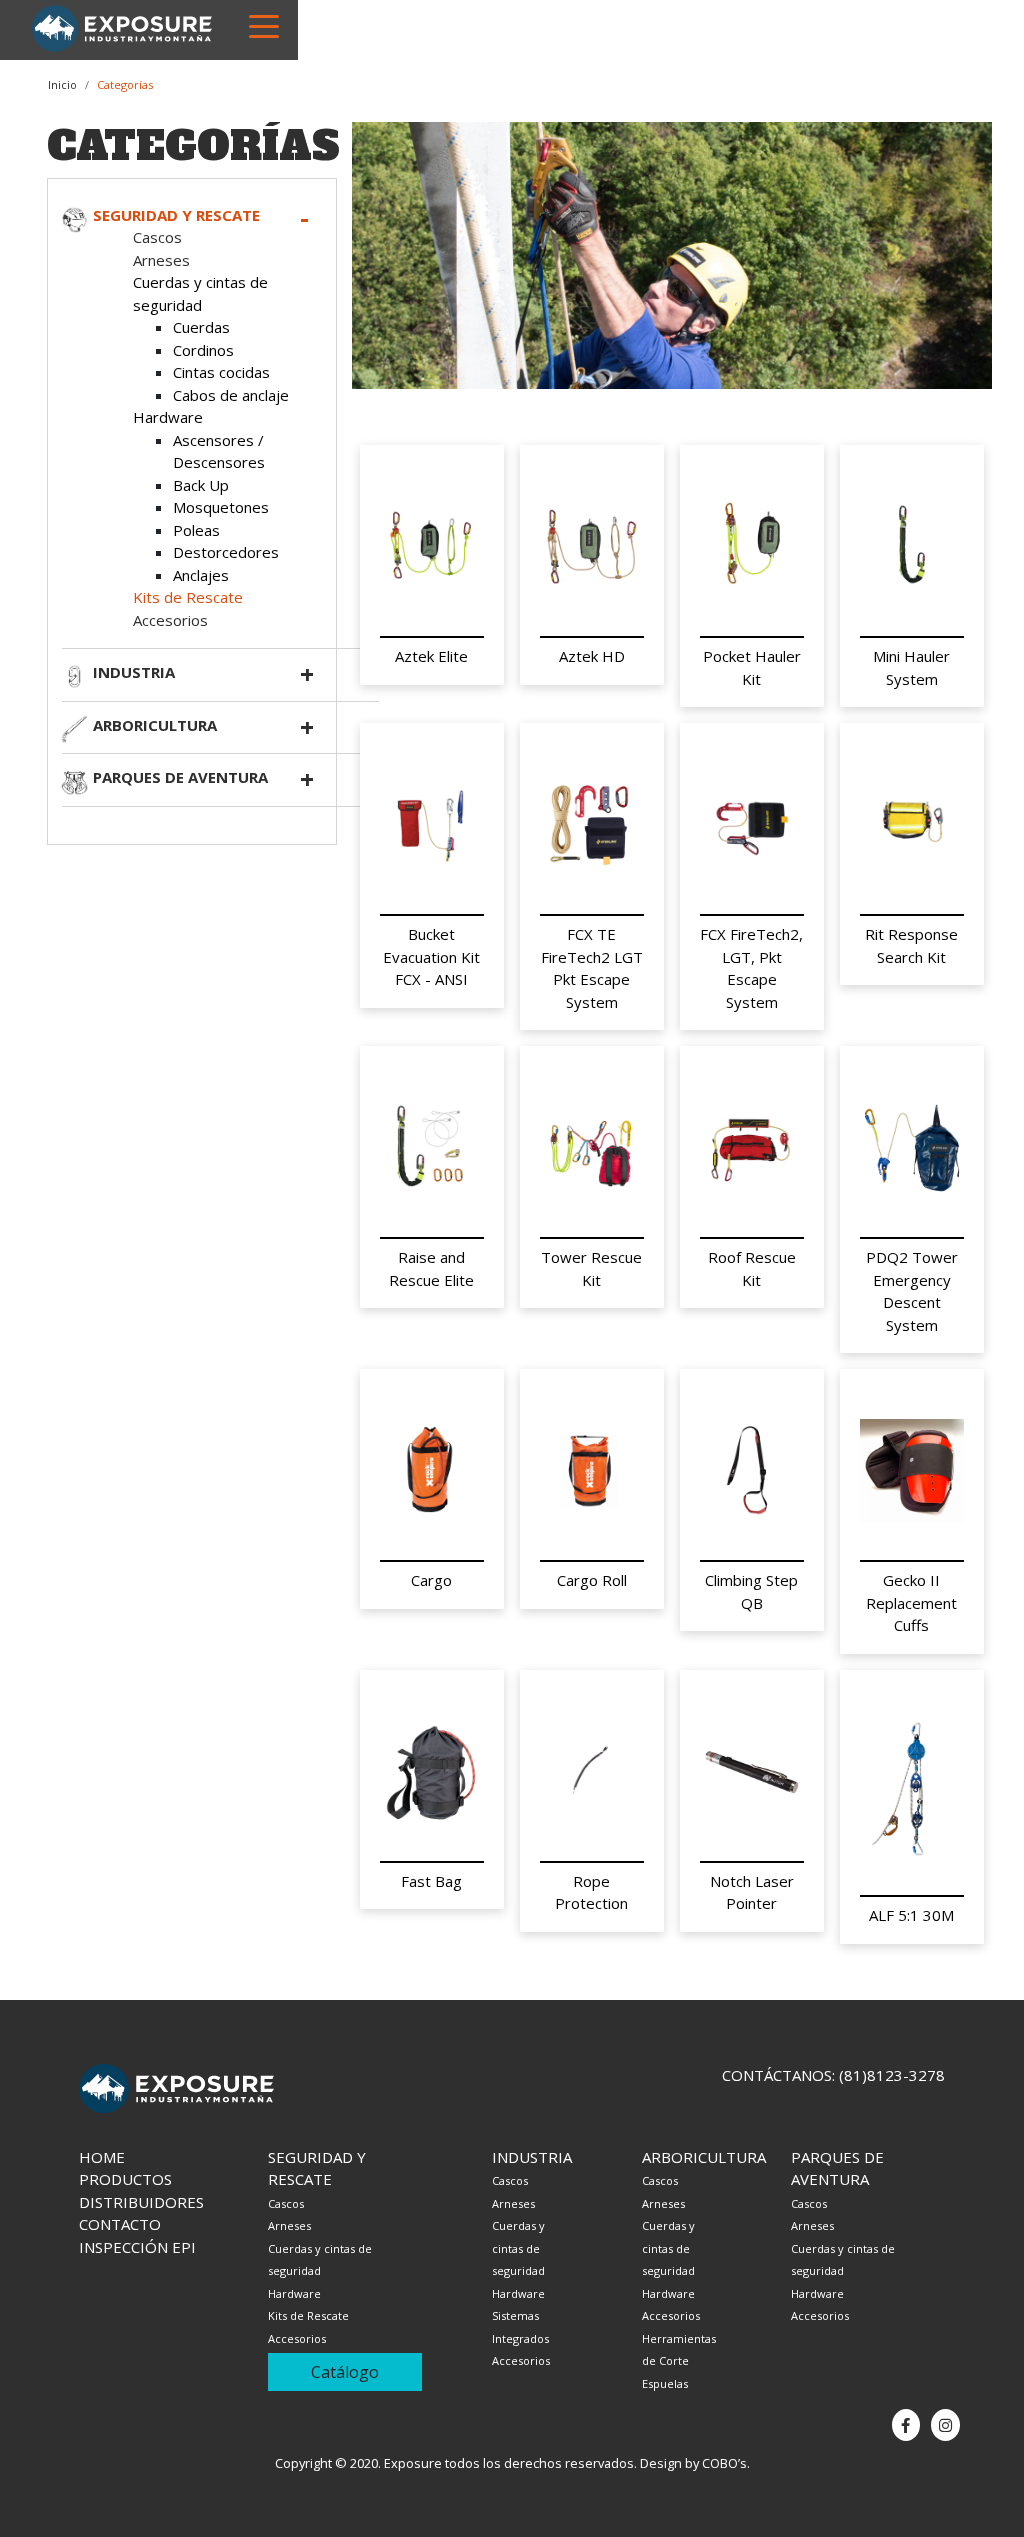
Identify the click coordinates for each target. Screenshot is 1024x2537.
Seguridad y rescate (176, 215)
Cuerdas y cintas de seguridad (518, 2248)
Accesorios (170, 620)
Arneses (161, 260)
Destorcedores (226, 552)
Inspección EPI (137, 2247)
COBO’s (724, 2463)
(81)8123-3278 (892, 2075)
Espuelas (665, 2383)
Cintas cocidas (221, 372)
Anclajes (201, 575)
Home (102, 2157)
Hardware (168, 417)
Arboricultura (155, 725)
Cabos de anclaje (231, 395)
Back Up (201, 485)
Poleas (196, 530)
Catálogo (345, 2372)
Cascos (157, 237)
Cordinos (203, 350)
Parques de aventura (180, 777)
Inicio (62, 84)
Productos (125, 2179)
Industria (134, 672)
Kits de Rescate (188, 597)
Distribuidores (141, 2202)
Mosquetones (221, 507)
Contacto (120, 2224)
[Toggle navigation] (264, 25)
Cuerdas (201, 327)
